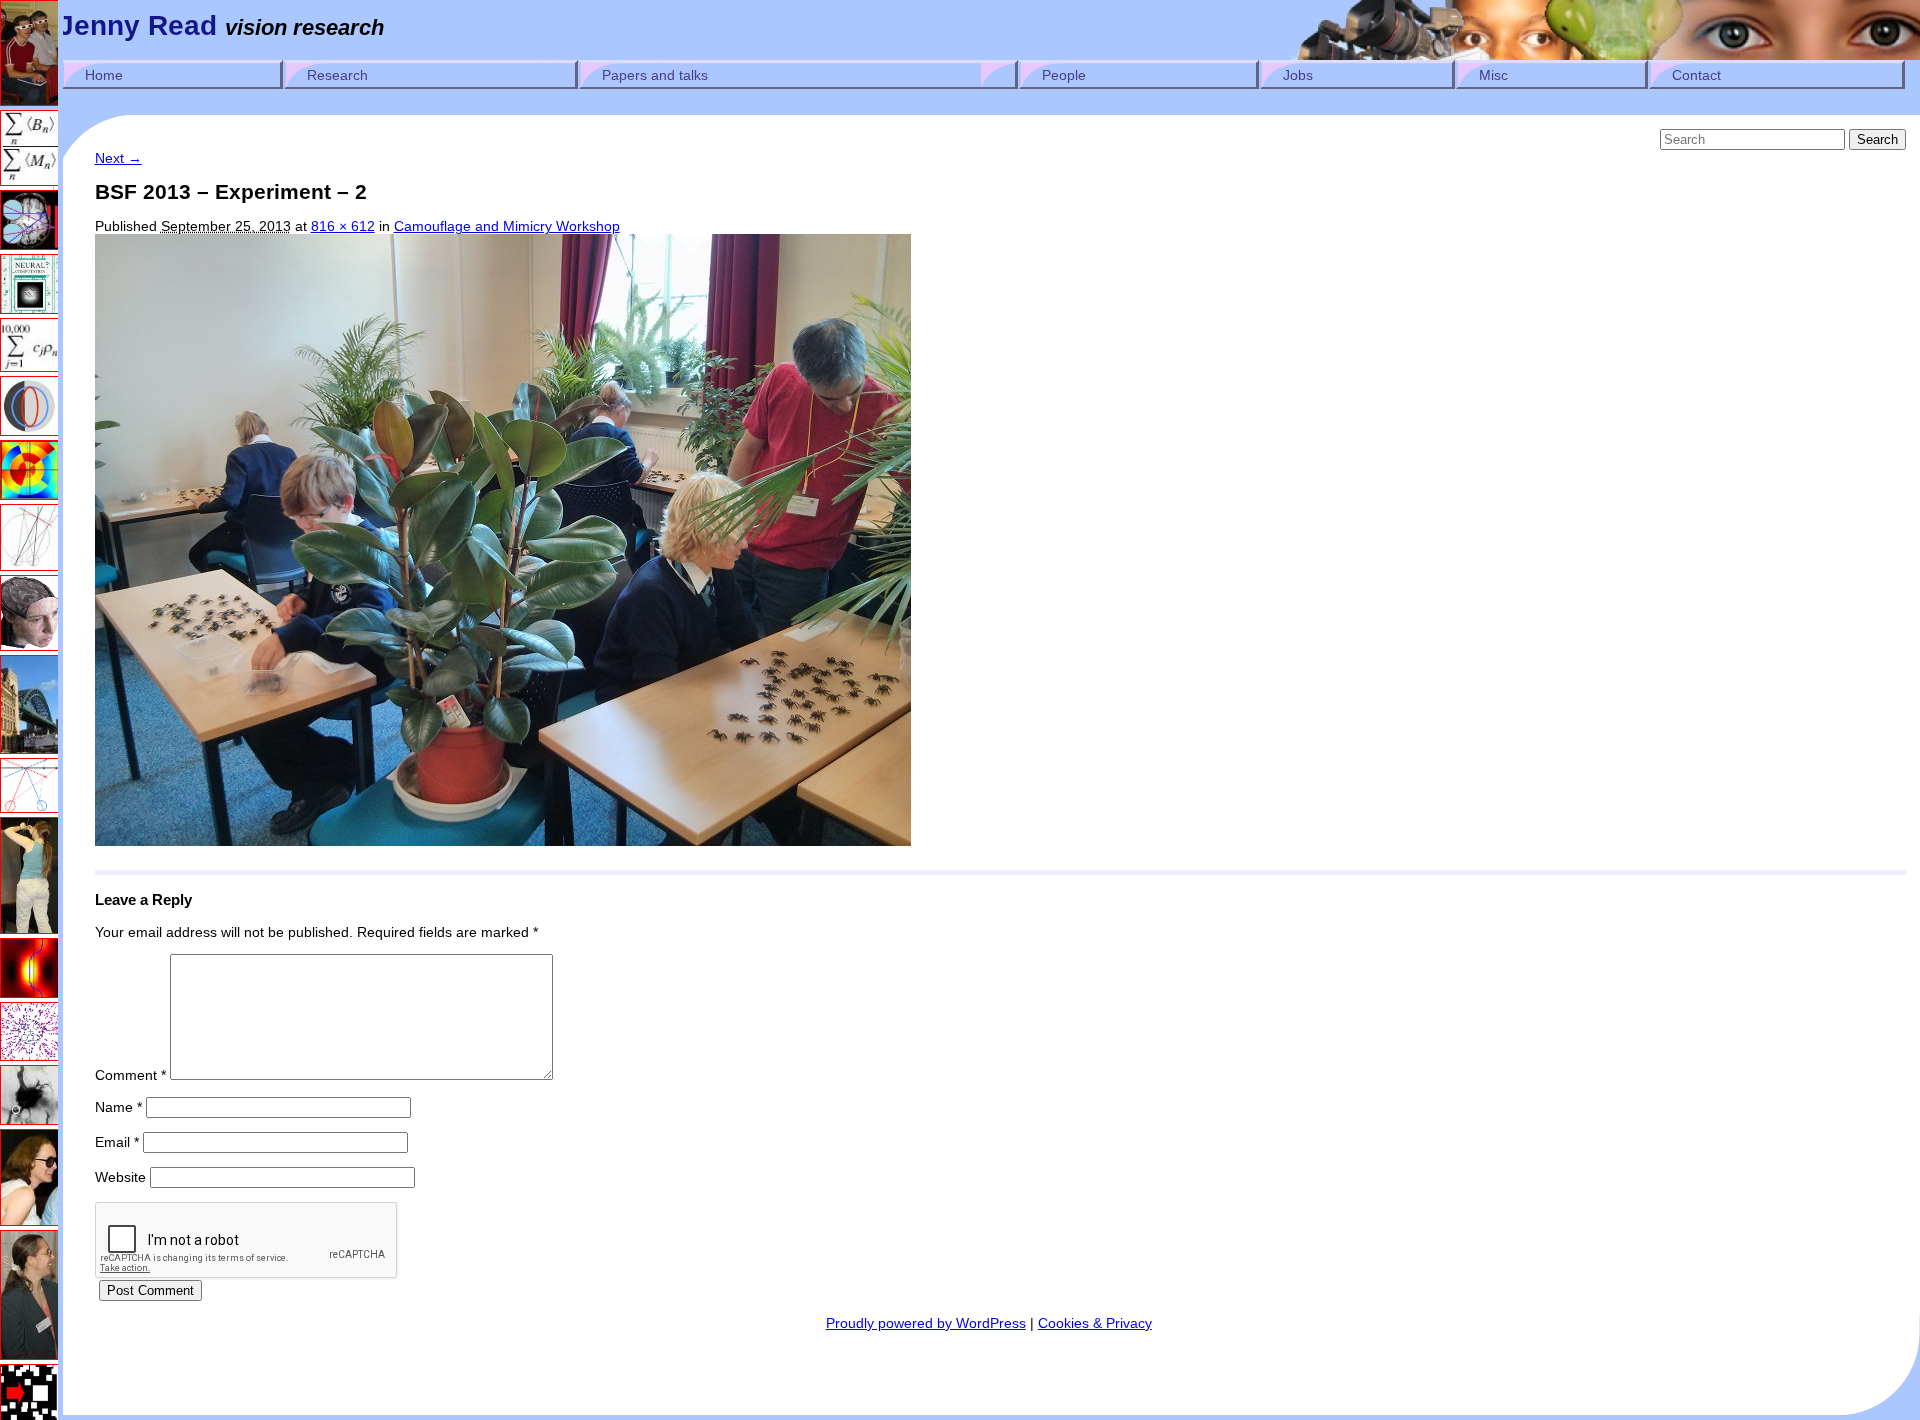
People (1064, 75)
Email (117, 1142)
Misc (1493, 75)
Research (337, 75)
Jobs (1298, 75)
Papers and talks (655, 75)
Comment (130, 1075)
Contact (1696, 75)
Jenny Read (137, 25)
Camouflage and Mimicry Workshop (507, 226)
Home (104, 75)
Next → (118, 158)
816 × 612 (343, 226)
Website (120, 1177)
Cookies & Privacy (1095, 1323)
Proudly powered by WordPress (926, 1323)
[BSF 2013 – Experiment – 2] (503, 841)
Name (118, 1107)
